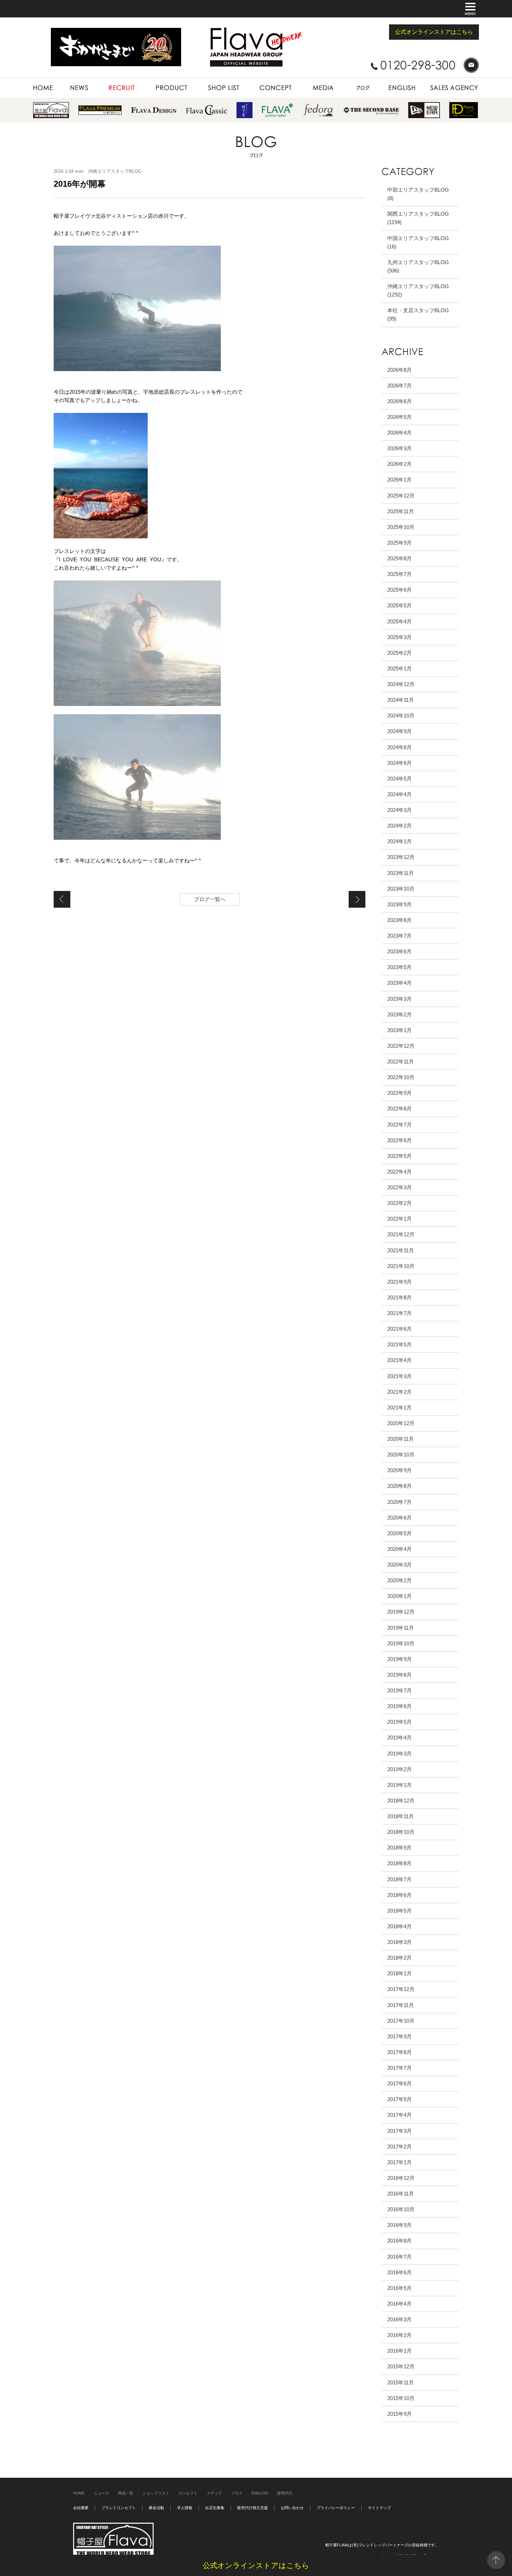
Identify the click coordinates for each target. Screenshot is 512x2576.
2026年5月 (399, 417)
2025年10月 (401, 527)
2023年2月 (399, 1014)
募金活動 (156, 2508)
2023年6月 (399, 951)
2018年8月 (399, 1863)
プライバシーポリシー (336, 2508)
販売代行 (285, 2493)
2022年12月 (401, 1046)
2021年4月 (399, 1360)
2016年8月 (399, 2241)
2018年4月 (399, 1926)
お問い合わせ (292, 2508)
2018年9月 (399, 1848)
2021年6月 (399, 1329)
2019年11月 (401, 1628)
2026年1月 (399, 480)
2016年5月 (399, 2288)
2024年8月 (399, 747)
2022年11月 (401, 1062)
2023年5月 (399, 967)
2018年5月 (399, 1911)
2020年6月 (399, 1518)
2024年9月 (399, 731)
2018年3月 (399, 1942)
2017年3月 (399, 2131)
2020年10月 (401, 1455)
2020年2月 (399, 1580)
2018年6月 (399, 1895)
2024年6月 (399, 763)
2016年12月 (401, 2178)
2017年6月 (399, 2083)
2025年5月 (399, 605)
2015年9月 (399, 2414)
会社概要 (81, 2508)
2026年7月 (399, 386)
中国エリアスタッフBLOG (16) (418, 242)
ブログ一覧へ (210, 899)
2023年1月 (399, 1030)
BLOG (350, 81)
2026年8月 (399, 370)
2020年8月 (399, 1486)
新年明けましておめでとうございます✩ (357, 899)
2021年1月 (399, 1408)
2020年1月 (399, 1596)
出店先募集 (215, 2508)
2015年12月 (401, 2366)
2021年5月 (399, 1344)
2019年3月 (399, 1754)
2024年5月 (399, 779)
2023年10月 (401, 889)
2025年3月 (399, 637)
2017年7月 (399, 2068)
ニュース (101, 2493)
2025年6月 (399, 590)
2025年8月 (399, 558)
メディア (214, 2493)
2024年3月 (399, 810)
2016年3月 (399, 2319)
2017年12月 (401, 1989)
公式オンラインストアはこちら (434, 32)
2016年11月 (401, 2194)
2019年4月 (399, 1737)
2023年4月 (399, 983)
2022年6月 (399, 1140)
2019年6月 (399, 1706)
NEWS (68, 81)
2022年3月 (399, 1187)
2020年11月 (401, 1439)
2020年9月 (399, 1470)
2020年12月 (401, 1423)
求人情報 (185, 2508)
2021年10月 (401, 1266)
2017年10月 (401, 2021)
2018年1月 (399, 1973)
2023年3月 (399, 999)
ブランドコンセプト (119, 2508)
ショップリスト (156, 2493)
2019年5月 (399, 1722)
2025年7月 (399, 574)
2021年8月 (399, 1297)
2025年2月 (399, 653)
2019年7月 (399, 1690)
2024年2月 (399, 826)
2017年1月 (399, 2162)
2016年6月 (399, 2272)
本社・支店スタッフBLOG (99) (418, 314)
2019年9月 (399, 1659)
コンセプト (188, 2493)
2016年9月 (399, 2225)
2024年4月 (399, 794)
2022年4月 (399, 1172)
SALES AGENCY (441, 81)
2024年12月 (401, 684)
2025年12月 (401, 496)
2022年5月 (399, 1156)
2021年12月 (401, 1234)
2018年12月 (401, 1801)
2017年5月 (399, 2099)
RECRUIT (108, 81)
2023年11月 (401, 873)
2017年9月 (399, 2036)
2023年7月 (399, 936)
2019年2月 (399, 1769)
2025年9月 (399, 543)
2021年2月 (399, 1392)
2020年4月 (399, 1549)
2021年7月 (399, 1313)
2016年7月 (399, 2257)
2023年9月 (399, 904)
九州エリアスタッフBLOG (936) (418, 266)
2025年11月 (401, 511)
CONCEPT (261, 81)
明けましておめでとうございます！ (62, 899)
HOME (40, 81)
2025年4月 (399, 621)
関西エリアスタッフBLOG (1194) (418, 218)
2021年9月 (399, 1282)
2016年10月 (401, 2209)
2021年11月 (401, 1250)
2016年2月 (399, 2335)
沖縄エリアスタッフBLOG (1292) (418, 290)
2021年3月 (399, 1376)
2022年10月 (401, 1077)
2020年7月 (399, 1502)
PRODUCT (156, 81)
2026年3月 (399, 448)
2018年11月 (401, 1816)
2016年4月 (399, 2304)
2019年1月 (399, 1785)
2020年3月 (399, 1565)
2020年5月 (399, 1533)
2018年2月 (399, 1958)
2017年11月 (401, 2005)
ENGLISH (392, 81)
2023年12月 (401, 857)
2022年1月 (399, 1219)
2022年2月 (399, 1203)
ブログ (237, 2493)
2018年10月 (401, 1832)
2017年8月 (399, 2052)
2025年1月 (399, 668)
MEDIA (308, 81)
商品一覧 (126, 2493)
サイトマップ (379, 2508)
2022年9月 (399, 1093)
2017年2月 (399, 2147)
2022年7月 (399, 1125)
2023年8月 (399, 920)
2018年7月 (399, 1879)
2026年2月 (399, 464)
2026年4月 (399, 433)
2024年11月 (401, 700)
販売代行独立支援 (253, 2508)
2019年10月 (401, 1643)
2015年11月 (401, 2382)
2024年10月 (401, 716)
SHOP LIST (210, 81)
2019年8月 (399, 1675)
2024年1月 (399, 841)
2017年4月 (399, 2115)
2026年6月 (399, 401)
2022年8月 (399, 1109)
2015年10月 (401, 2398)
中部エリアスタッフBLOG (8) (418, 194)
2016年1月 (399, 2351)
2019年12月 (401, 1612)
